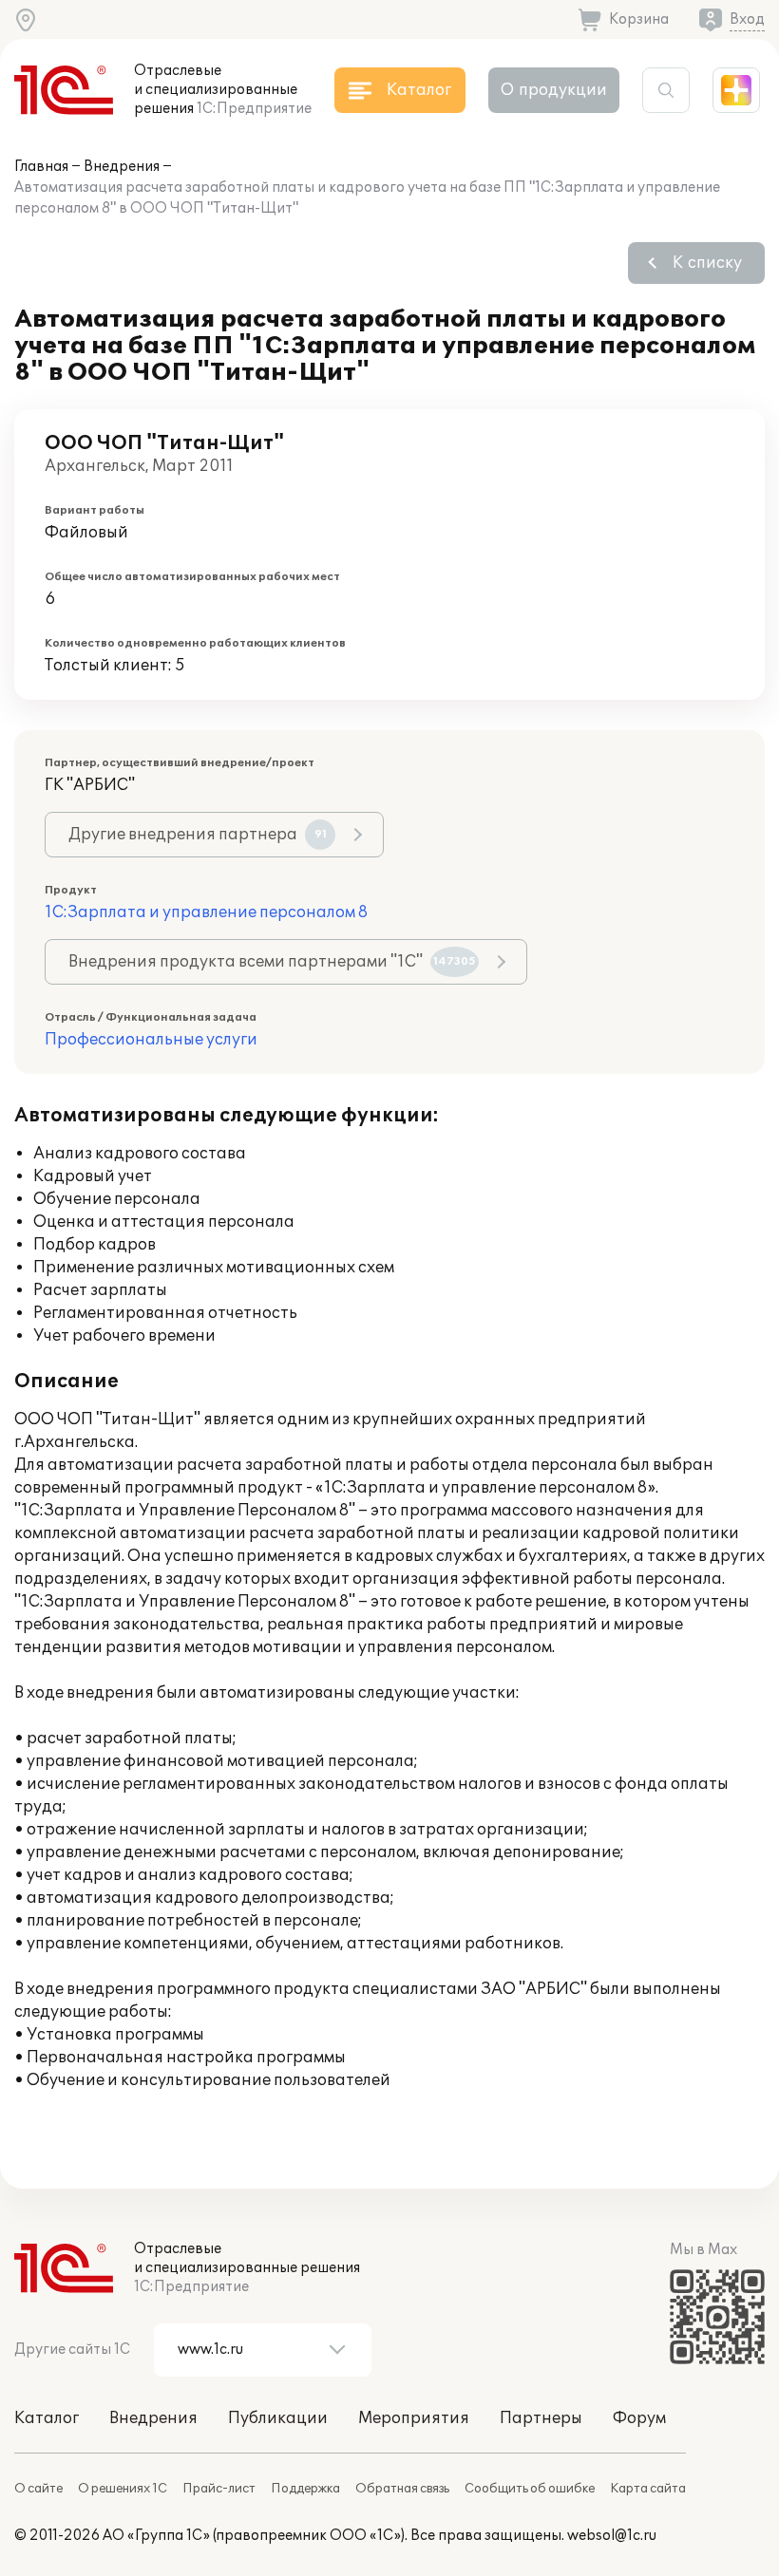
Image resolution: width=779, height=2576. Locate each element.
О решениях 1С (123, 2489)
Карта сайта (648, 2489)
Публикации (278, 2418)
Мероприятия (414, 2418)
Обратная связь (402, 2489)
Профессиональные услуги (151, 1040)
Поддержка (305, 2489)
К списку (707, 263)
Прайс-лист (219, 2489)
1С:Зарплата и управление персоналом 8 (206, 912)
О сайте (38, 2489)
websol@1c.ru (612, 2536)
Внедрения (122, 167)
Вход (747, 19)
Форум (639, 2418)
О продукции (554, 90)
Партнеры (541, 2418)
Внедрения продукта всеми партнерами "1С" (272, 962)
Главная (41, 167)
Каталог (47, 2418)
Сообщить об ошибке (530, 2489)
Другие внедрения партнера (198, 835)
